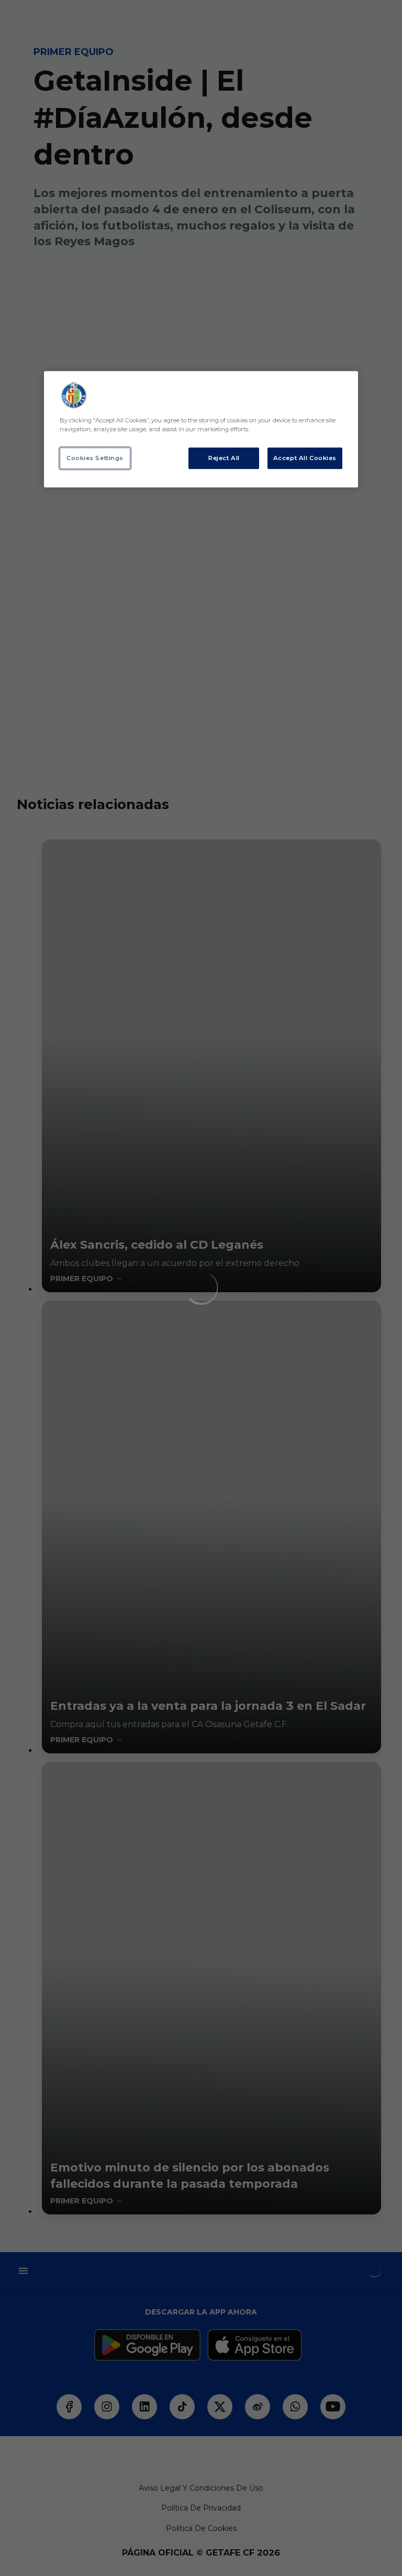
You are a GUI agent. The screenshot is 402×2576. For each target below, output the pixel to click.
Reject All (224, 458)
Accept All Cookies (305, 458)
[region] (201, 430)
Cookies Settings (95, 458)
